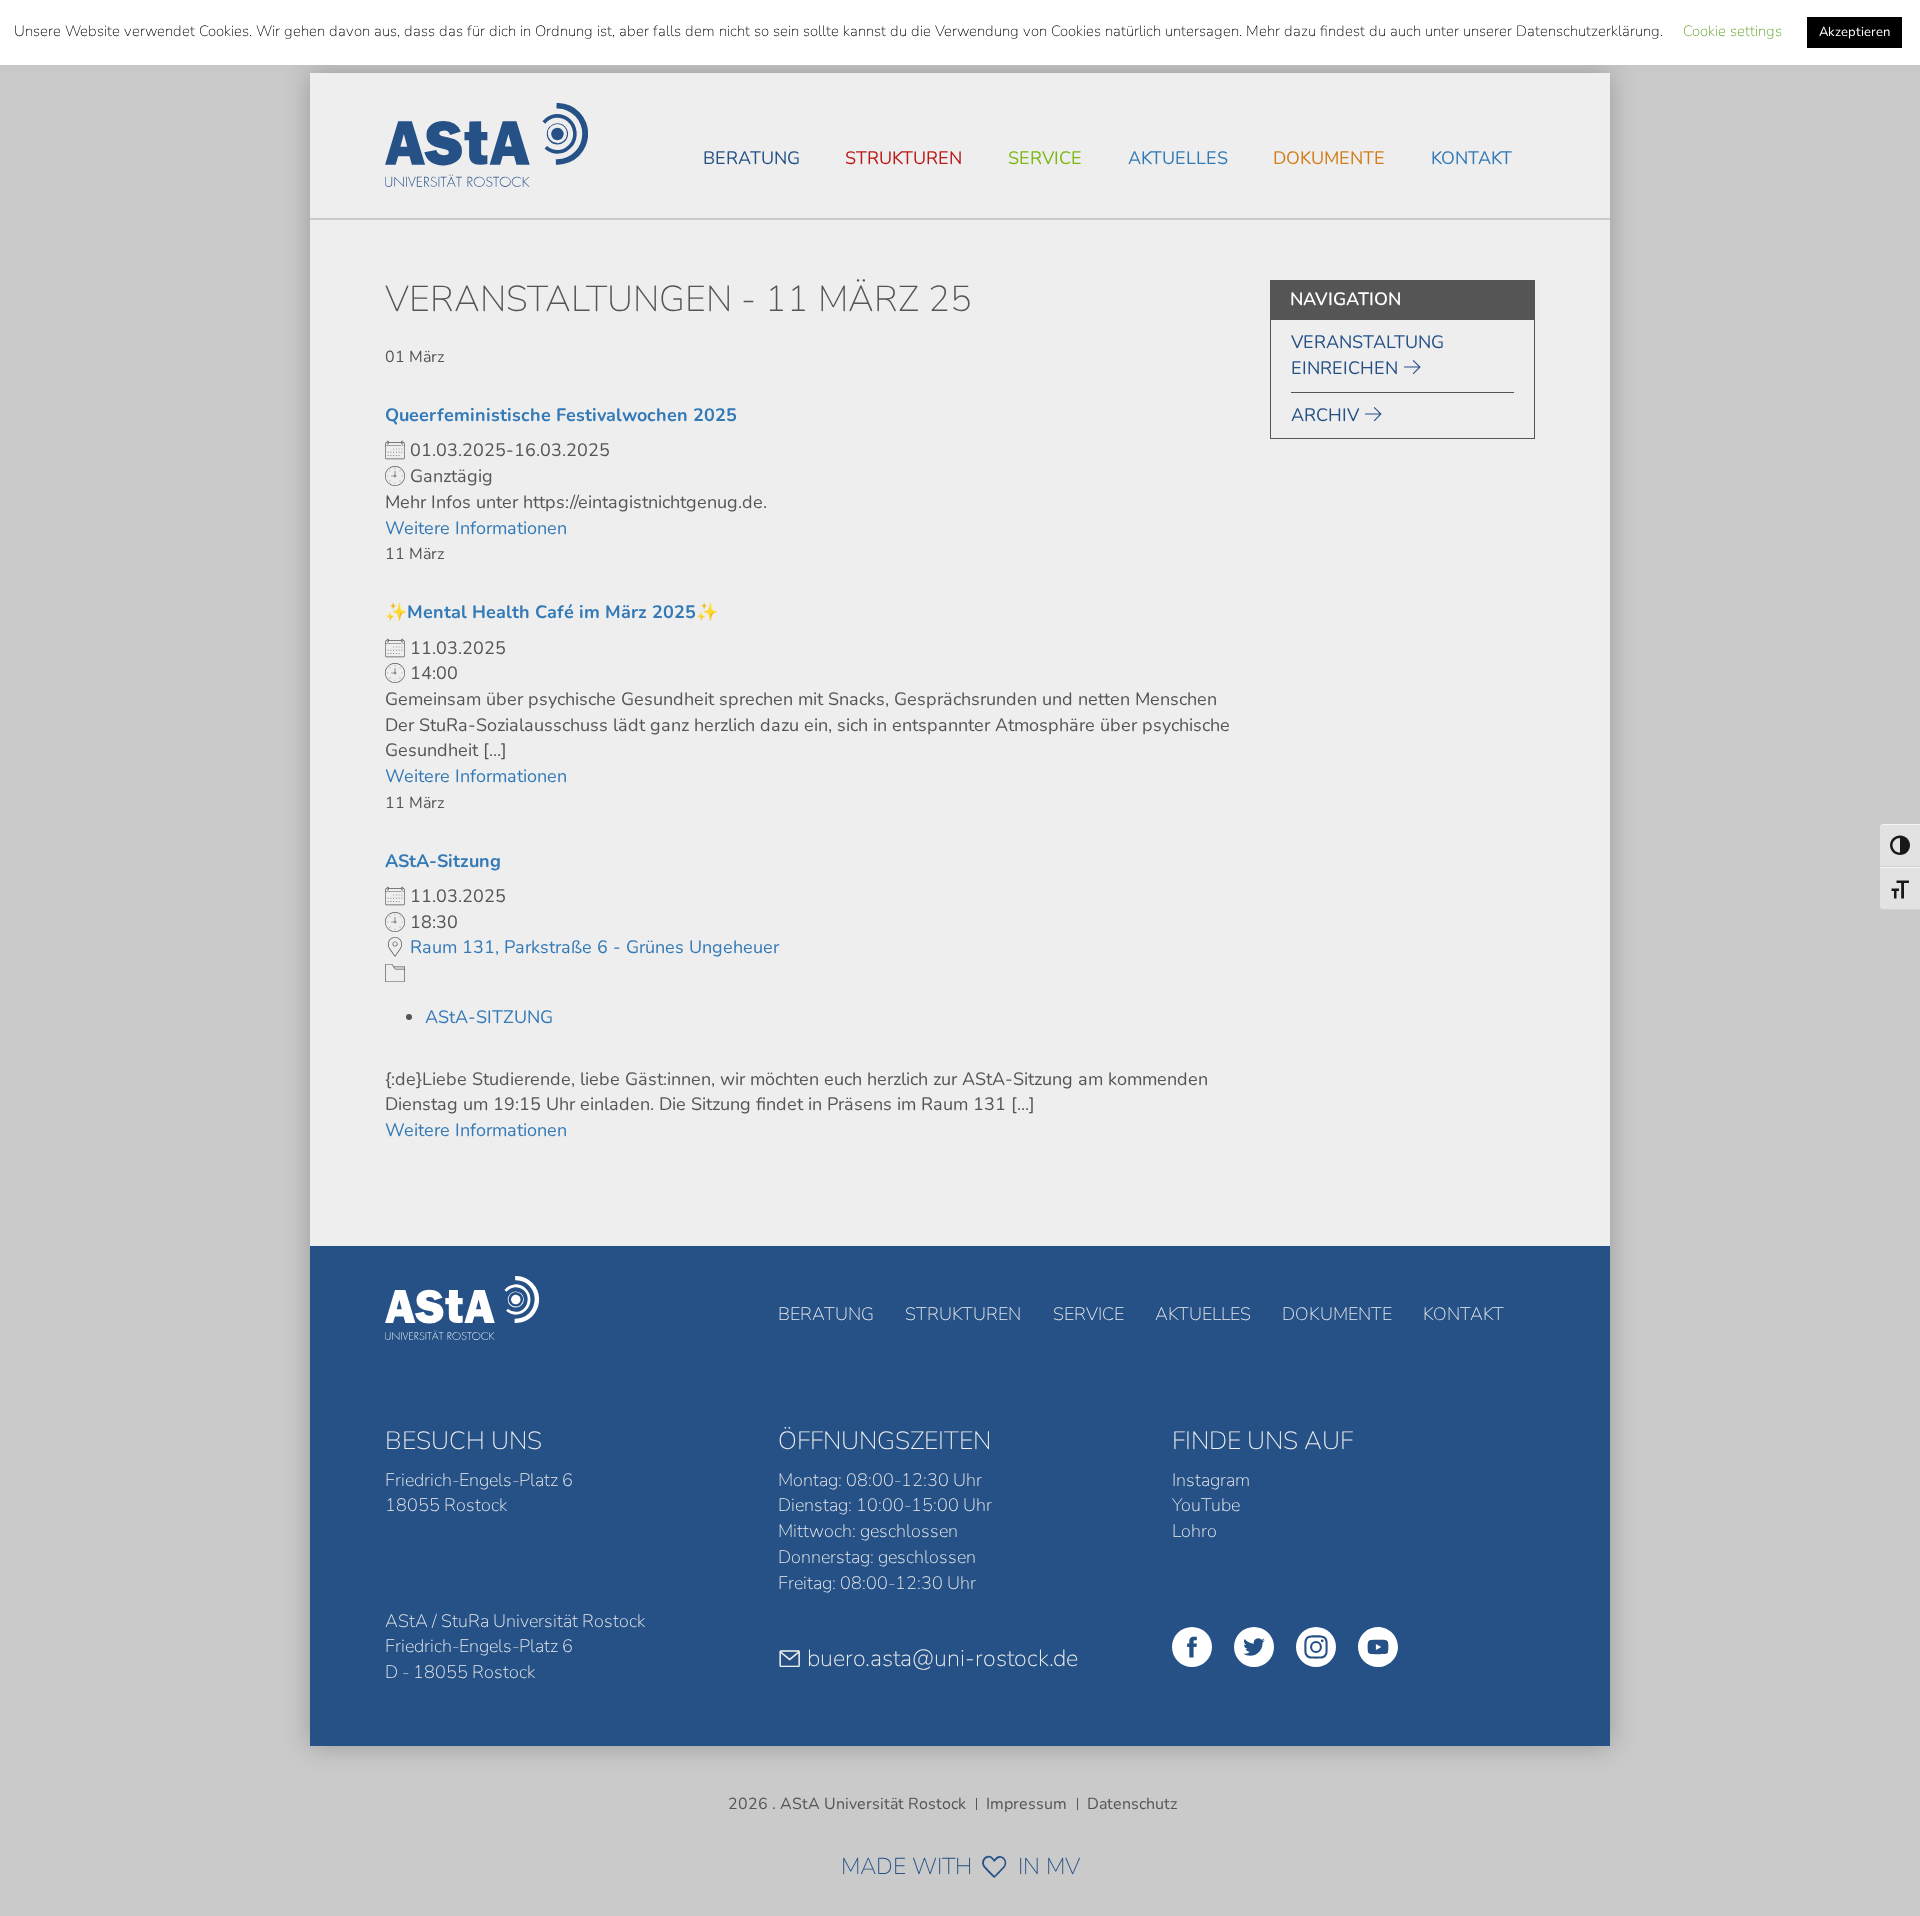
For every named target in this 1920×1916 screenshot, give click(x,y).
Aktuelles (1178, 158)
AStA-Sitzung (443, 861)
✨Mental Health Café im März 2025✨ (551, 612)
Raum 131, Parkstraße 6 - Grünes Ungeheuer (594, 947)
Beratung (751, 158)
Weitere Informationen (476, 528)
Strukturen (903, 158)
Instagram (1211, 1480)
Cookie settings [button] (1732, 31)
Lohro (1194, 1531)
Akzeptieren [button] (1854, 32)
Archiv (1325, 415)
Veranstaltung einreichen (1367, 355)
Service (1045, 158)
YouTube (1206, 1505)
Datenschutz (1132, 1804)
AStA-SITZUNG (489, 1017)
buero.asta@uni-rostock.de (942, 1658)
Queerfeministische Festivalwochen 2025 (561, 415)
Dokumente (1329, 158)
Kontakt (1471, 158)
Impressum (1026, 1804)
